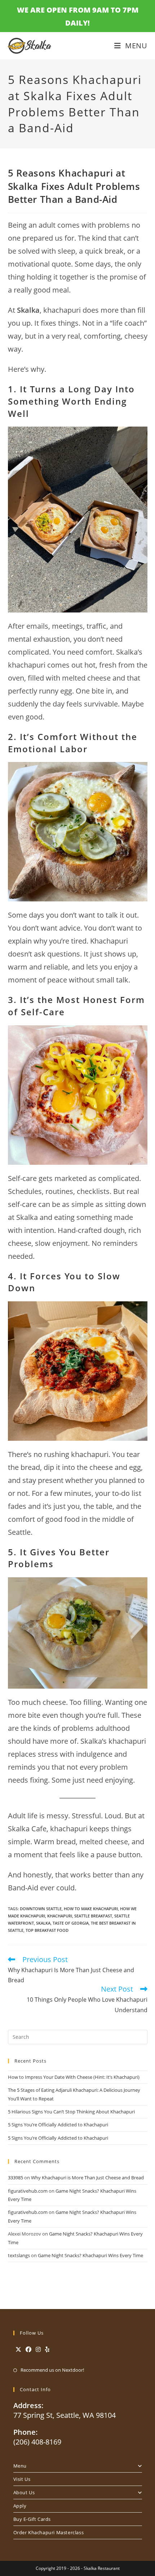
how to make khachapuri (91, 1909)
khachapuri (60, 1916)
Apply (20, 2506)
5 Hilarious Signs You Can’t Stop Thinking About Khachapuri (71, 2112)
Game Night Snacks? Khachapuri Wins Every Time (90, 2255)
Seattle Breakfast (93, 1916)
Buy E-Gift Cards (32, 2519)
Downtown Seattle (41, 1909)
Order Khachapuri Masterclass (49, 2532)
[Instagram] (38, 2350)
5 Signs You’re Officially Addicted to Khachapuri (58, 2125)
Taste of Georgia (71, 1923)
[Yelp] (47, 2350)
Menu (20, 2466)
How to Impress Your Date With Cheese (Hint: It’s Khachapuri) (74, 2077)
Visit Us (22, 2479)
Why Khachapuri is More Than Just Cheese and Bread (87, 2178)
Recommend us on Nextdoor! (52, 2370)
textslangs (19, 2255)
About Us (24, 2492)
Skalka (43, 1923)
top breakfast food (47, 1930)
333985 (15, 2178)
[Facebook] (28, 2350)
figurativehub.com (28, 2191)
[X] (18, 2350)
